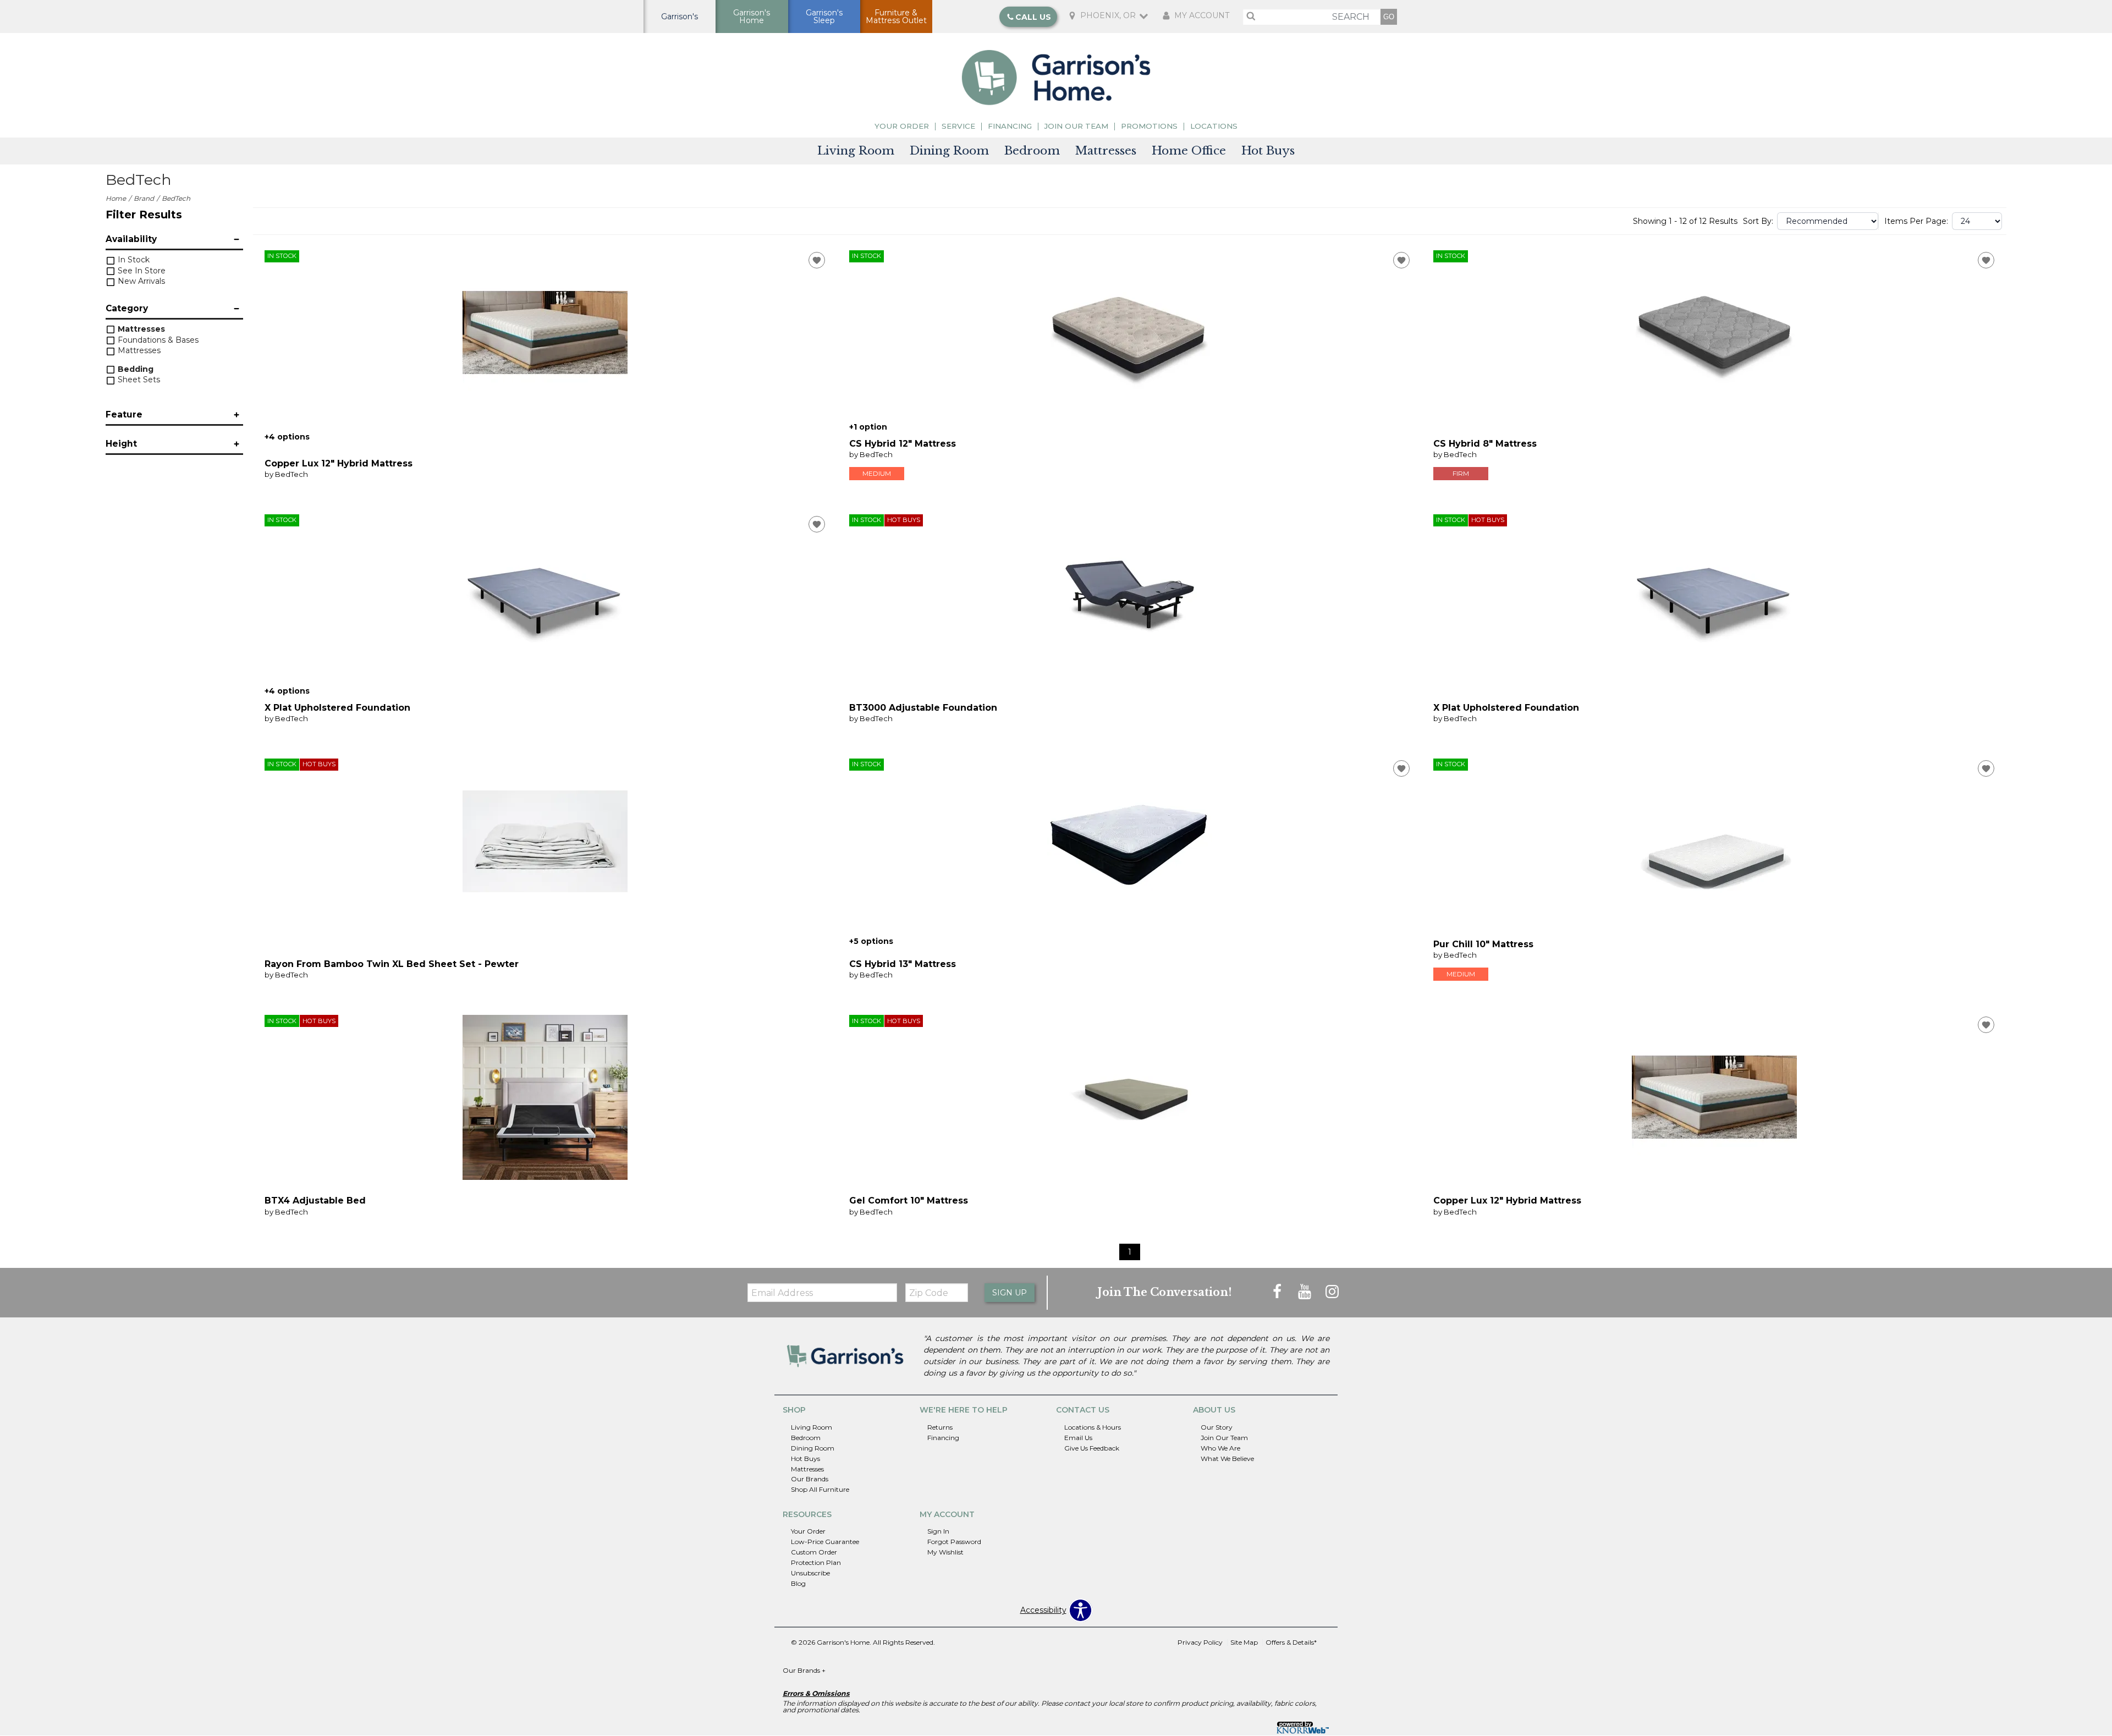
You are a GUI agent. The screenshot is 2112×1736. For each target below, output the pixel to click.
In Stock (133, 260)
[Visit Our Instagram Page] (1332, 1292)
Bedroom (1032, 151)
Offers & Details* (1291, 1642)
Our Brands (810, 1479)
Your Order (902, 126)
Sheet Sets (138, 380)
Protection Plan (816, 1562)
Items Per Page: (1916, 221)
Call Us (1033, 17)
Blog (798, 1583)
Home (116, 198)
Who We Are (1220, 1448)
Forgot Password (954, 1542)
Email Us (1078, 1438)
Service (958, 126)
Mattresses (1106, 151)
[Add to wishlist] (817, 260)
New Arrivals (140, 281)
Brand (144, 198)
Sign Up (1010, 1293)
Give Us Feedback (1092, 1448)
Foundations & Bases (157, 340)
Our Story (1217, 1427)
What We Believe (1227, 1458)
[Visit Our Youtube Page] (1306, 1292)
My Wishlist (945, 1552)
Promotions (1149, 126)
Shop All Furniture (820, 1489)
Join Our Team (1076, 126)
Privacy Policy (1200, 1642)
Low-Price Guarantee (825, 1542)
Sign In (938, 1531)
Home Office (1189, 151)
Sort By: (1758, 221)
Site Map (1244, 1642)
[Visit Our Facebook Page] (1278, 1292)
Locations (1214, 126)
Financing (1010, 126)
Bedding (134, 369)
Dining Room (949, 151)
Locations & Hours (1093, 1427)
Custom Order (814, 1552)
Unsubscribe (810, 1573)
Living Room (856, 151)
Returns (940, 1427)
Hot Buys (1268, 151)
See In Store (141, 271)
